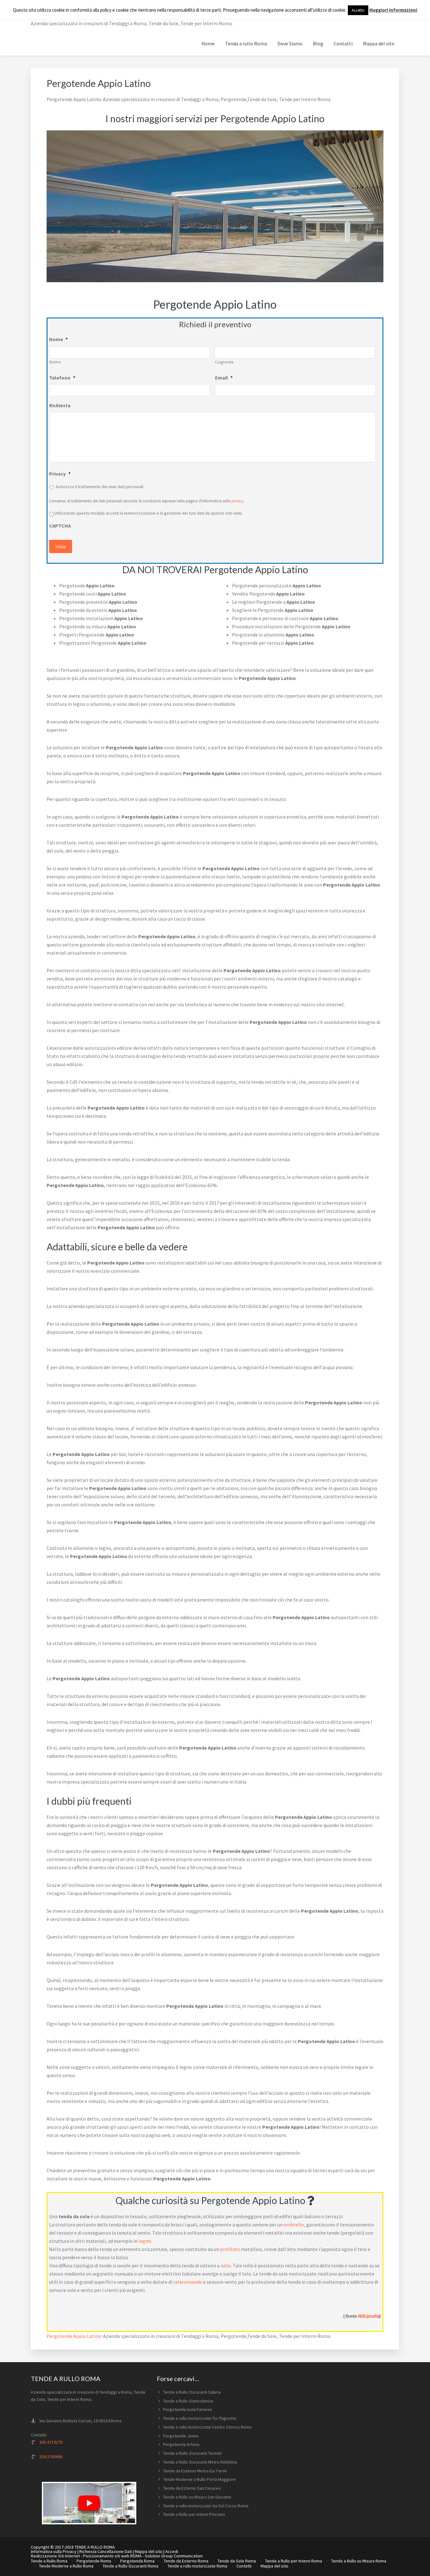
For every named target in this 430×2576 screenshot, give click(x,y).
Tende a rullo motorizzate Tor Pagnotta (200, 2418)
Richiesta (60, 405)
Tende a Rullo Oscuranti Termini (192, 2453)
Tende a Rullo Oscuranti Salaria (192, 2392)
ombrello (294, 2225)
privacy (238, 501)
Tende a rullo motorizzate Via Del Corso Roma (206, 2506)
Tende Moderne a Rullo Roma (66, 2566)
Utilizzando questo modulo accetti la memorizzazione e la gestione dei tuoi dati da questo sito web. (149, 513)
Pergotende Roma (94, 2561)
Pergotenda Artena (181, 2444)
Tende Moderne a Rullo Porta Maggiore (200, 2479)
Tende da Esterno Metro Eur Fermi (195, 2471)
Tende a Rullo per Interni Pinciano (194, 2514)
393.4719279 (51, 2442)
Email (224, 378)
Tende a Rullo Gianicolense (188, 2401)
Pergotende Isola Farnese (188, 2409)
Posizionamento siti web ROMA (112, 2556)
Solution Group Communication (174, 2556)
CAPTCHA (60, 526)
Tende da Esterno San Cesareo (192, 2488)
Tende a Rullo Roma (49, 2561)
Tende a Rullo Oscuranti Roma (130, 2566)
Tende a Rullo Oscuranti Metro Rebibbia (200, 2462)
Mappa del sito (149, 2551)
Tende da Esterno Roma (186, 2561)
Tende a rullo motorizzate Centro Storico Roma (207, 2427)
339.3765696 (51, 2457)
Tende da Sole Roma (237, 2561)
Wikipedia (368, 2316)
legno (145, 2241)
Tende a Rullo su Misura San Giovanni (197, 2497)
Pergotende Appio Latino (74, 2336)
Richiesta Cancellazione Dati (106, 2551)
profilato (230, 2249)
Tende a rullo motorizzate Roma (197, 2566)
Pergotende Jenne (181, 2436)
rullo (226, 2265)
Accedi (172, 2551)
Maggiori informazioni (393, 10)
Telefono (62, 378)
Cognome (224, 362)
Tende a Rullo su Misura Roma (359, 2561)
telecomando (188, 2282)
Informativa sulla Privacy (54, 2551)
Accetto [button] (358, 10)
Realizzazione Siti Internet (55, 2556)
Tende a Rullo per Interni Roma (294, 2561)
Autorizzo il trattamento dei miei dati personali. (100, 487)
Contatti (244, 2566)
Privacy (60, 474)
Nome (58, 339)
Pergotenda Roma (137, 2561)
